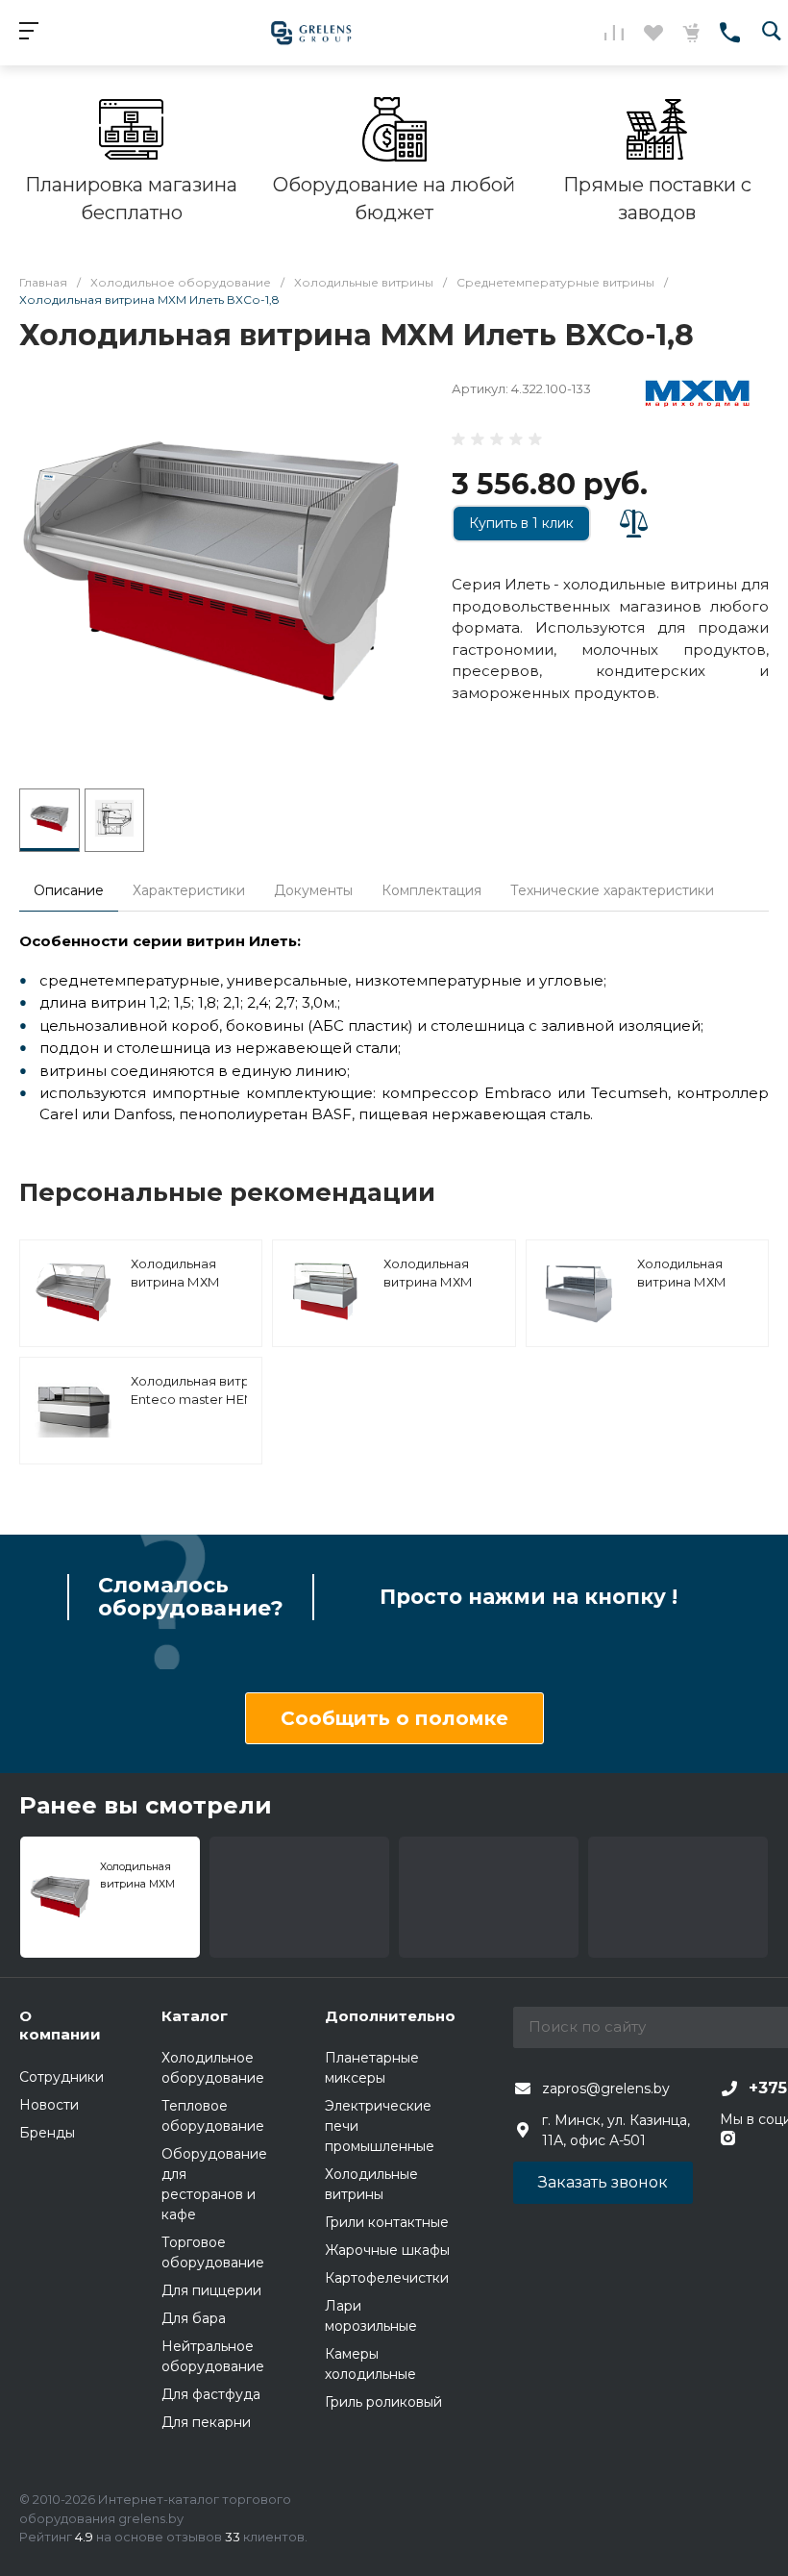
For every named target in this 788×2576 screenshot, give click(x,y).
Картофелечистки (387, 2278)
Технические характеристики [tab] (612, 890)
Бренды (47, 2133)
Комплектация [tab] (431, 890)
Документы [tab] (313, 890)
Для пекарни (206, 2422)
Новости (49, 2105)
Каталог (195, 2016)
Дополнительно (390, 2016)
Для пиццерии (211, 2290)
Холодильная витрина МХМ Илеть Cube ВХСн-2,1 (682, 1292)
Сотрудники (62, 2077)
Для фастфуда (211, 2394)
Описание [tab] (69, 890)
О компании (60, 2026)
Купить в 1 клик (521, 523)
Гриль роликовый (383, 2402)
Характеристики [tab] (189, 890)
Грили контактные (387, 2222)
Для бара (194, 2318)
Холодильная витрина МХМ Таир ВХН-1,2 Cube (442, 1282)
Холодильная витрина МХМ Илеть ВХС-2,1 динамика (175, 1292)
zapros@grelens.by (606, 2088)
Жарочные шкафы (387, 2250)
